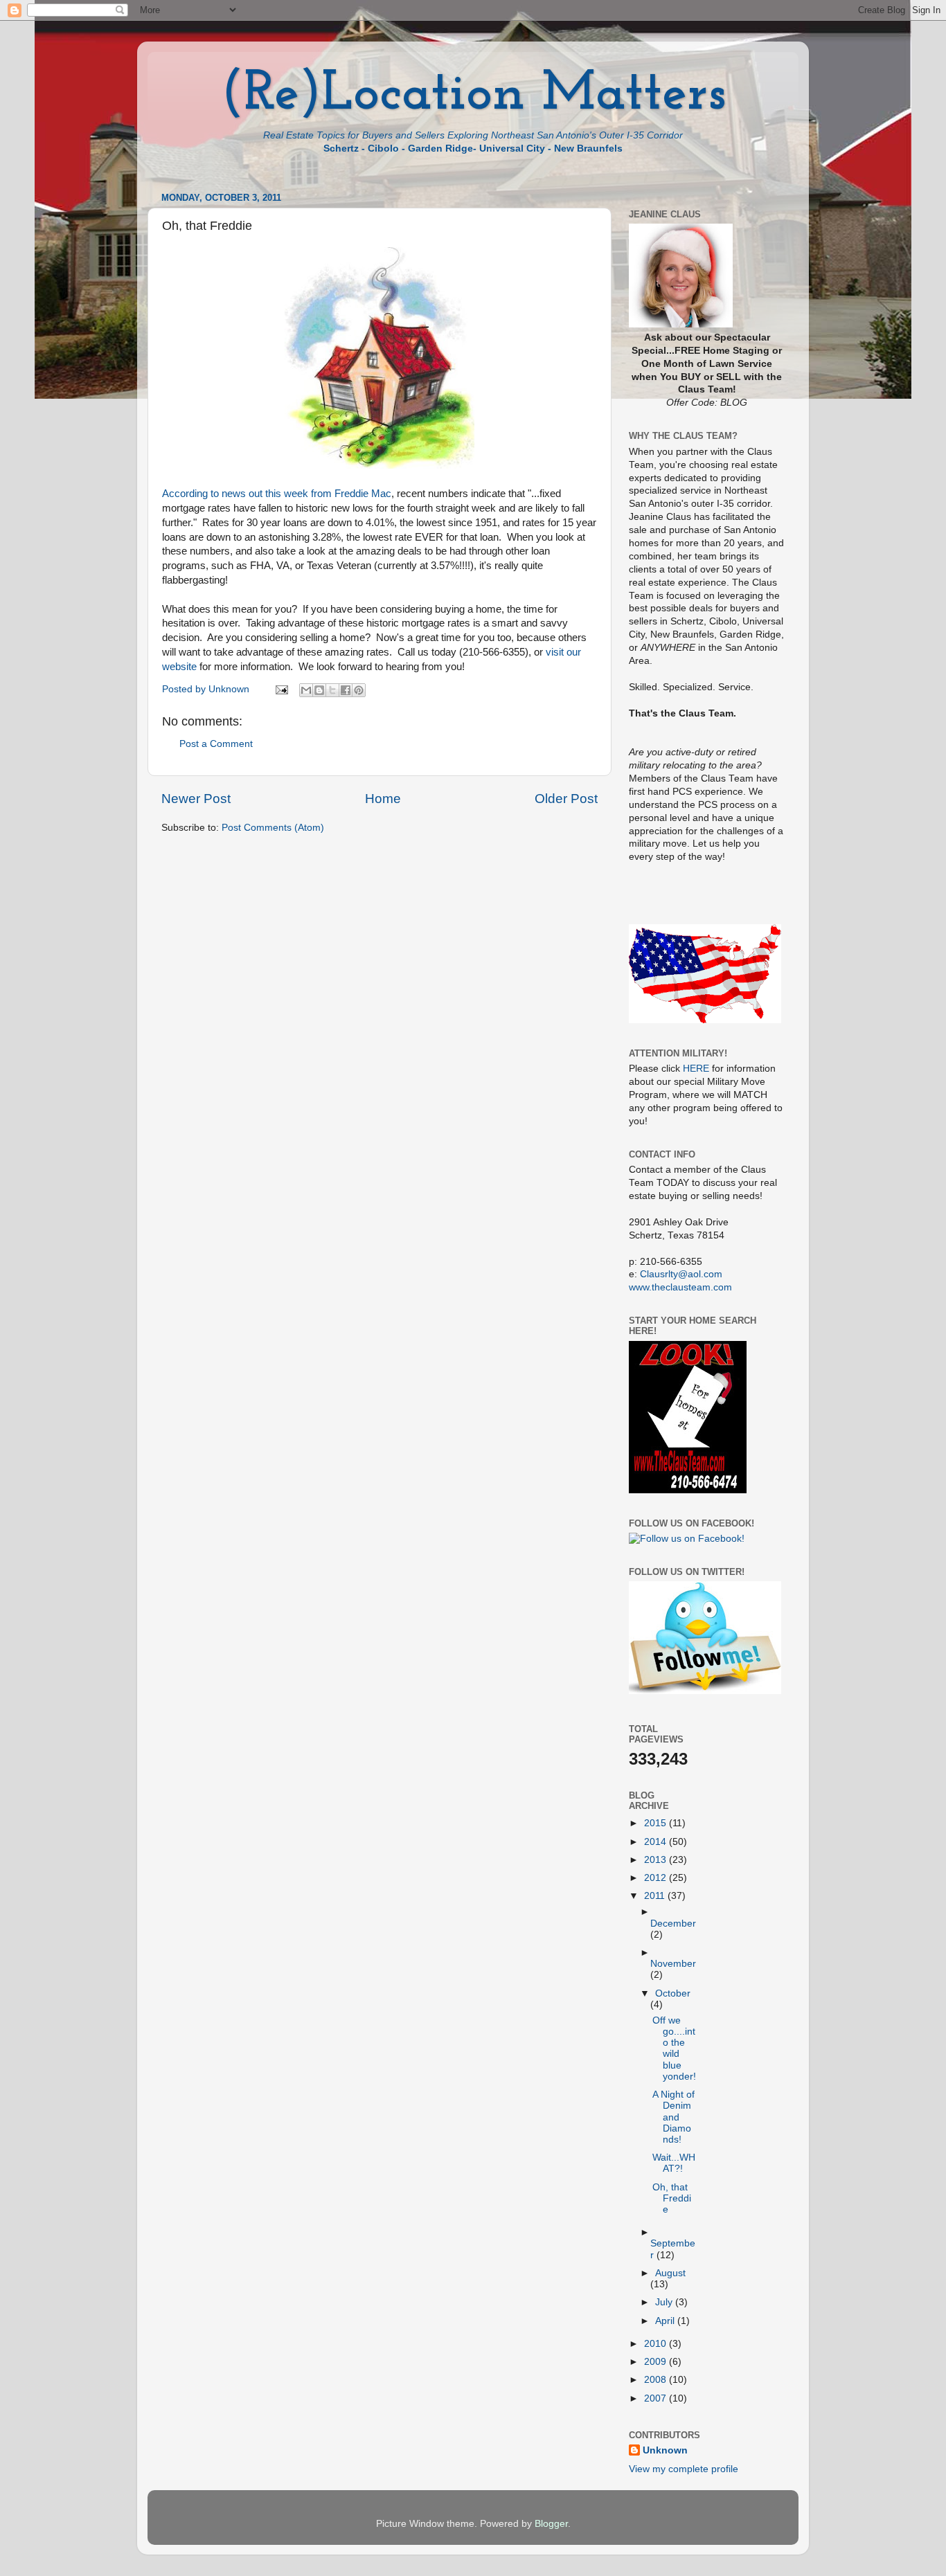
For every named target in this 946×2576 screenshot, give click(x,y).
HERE (696, 1069)
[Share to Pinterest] (359, 690)
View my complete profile (684, 2469)
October (673, 1993)
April (666, 2321)
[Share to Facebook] (346, 690)
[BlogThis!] (319, 690)
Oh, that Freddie (672, 2198)
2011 (656, 1896)
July (665, 2302)
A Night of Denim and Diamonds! (673, 2117)
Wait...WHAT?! (674, 2163)
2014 (657, 1842)
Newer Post (196, 799)
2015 (657, 1823)
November (673, 1964)
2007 (657, 2398)
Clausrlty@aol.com (681, 1274)
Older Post (566, 799)
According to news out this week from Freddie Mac (277, 494)
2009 (657, 2362)
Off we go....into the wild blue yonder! (674, 2048)
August (670, 2273)
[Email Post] (281, 689)
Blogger (551, 2524)
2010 (657, 2344)
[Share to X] (332, 690)
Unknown (665, 2450)
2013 (657, 1860)
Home (383, 799)
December (673, 1924)
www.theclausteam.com (680, 1287)
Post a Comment (216, 744)
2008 (657, 2380)
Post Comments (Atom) (273, 828)
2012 (657, 1878)
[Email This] (306, 690)
